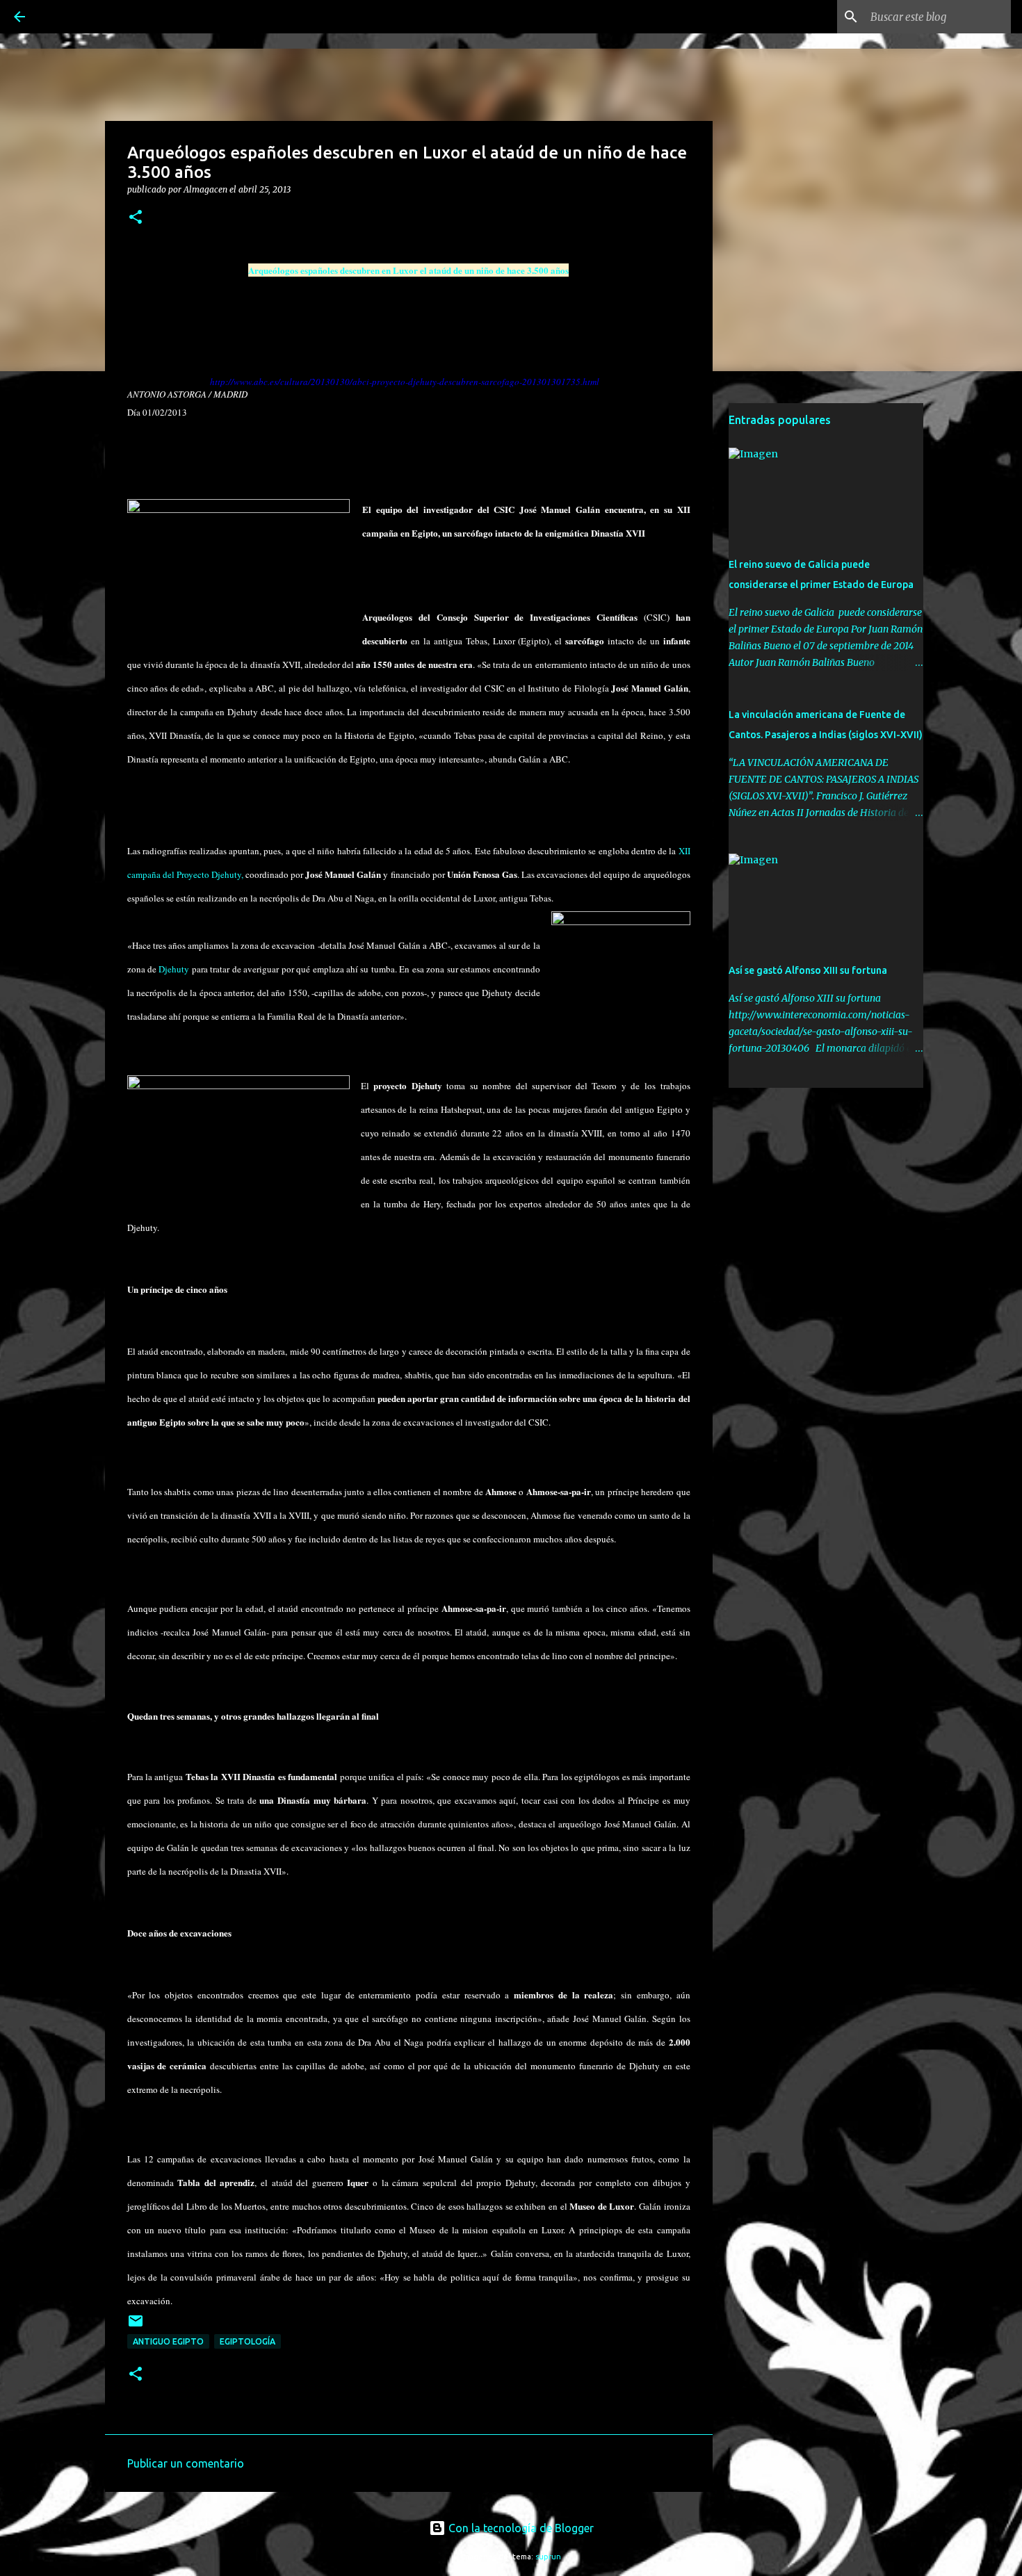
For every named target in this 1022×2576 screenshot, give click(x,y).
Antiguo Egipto (168, 2341)
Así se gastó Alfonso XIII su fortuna (808, 970)
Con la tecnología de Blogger (520, 2528)
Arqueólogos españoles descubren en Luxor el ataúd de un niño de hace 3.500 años (408, 270)
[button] (136, 218)
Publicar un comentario (186, 2463)
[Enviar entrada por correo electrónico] (136, 2326)
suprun (548, 2557)
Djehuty (174, 969)
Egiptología (248, 2341)
